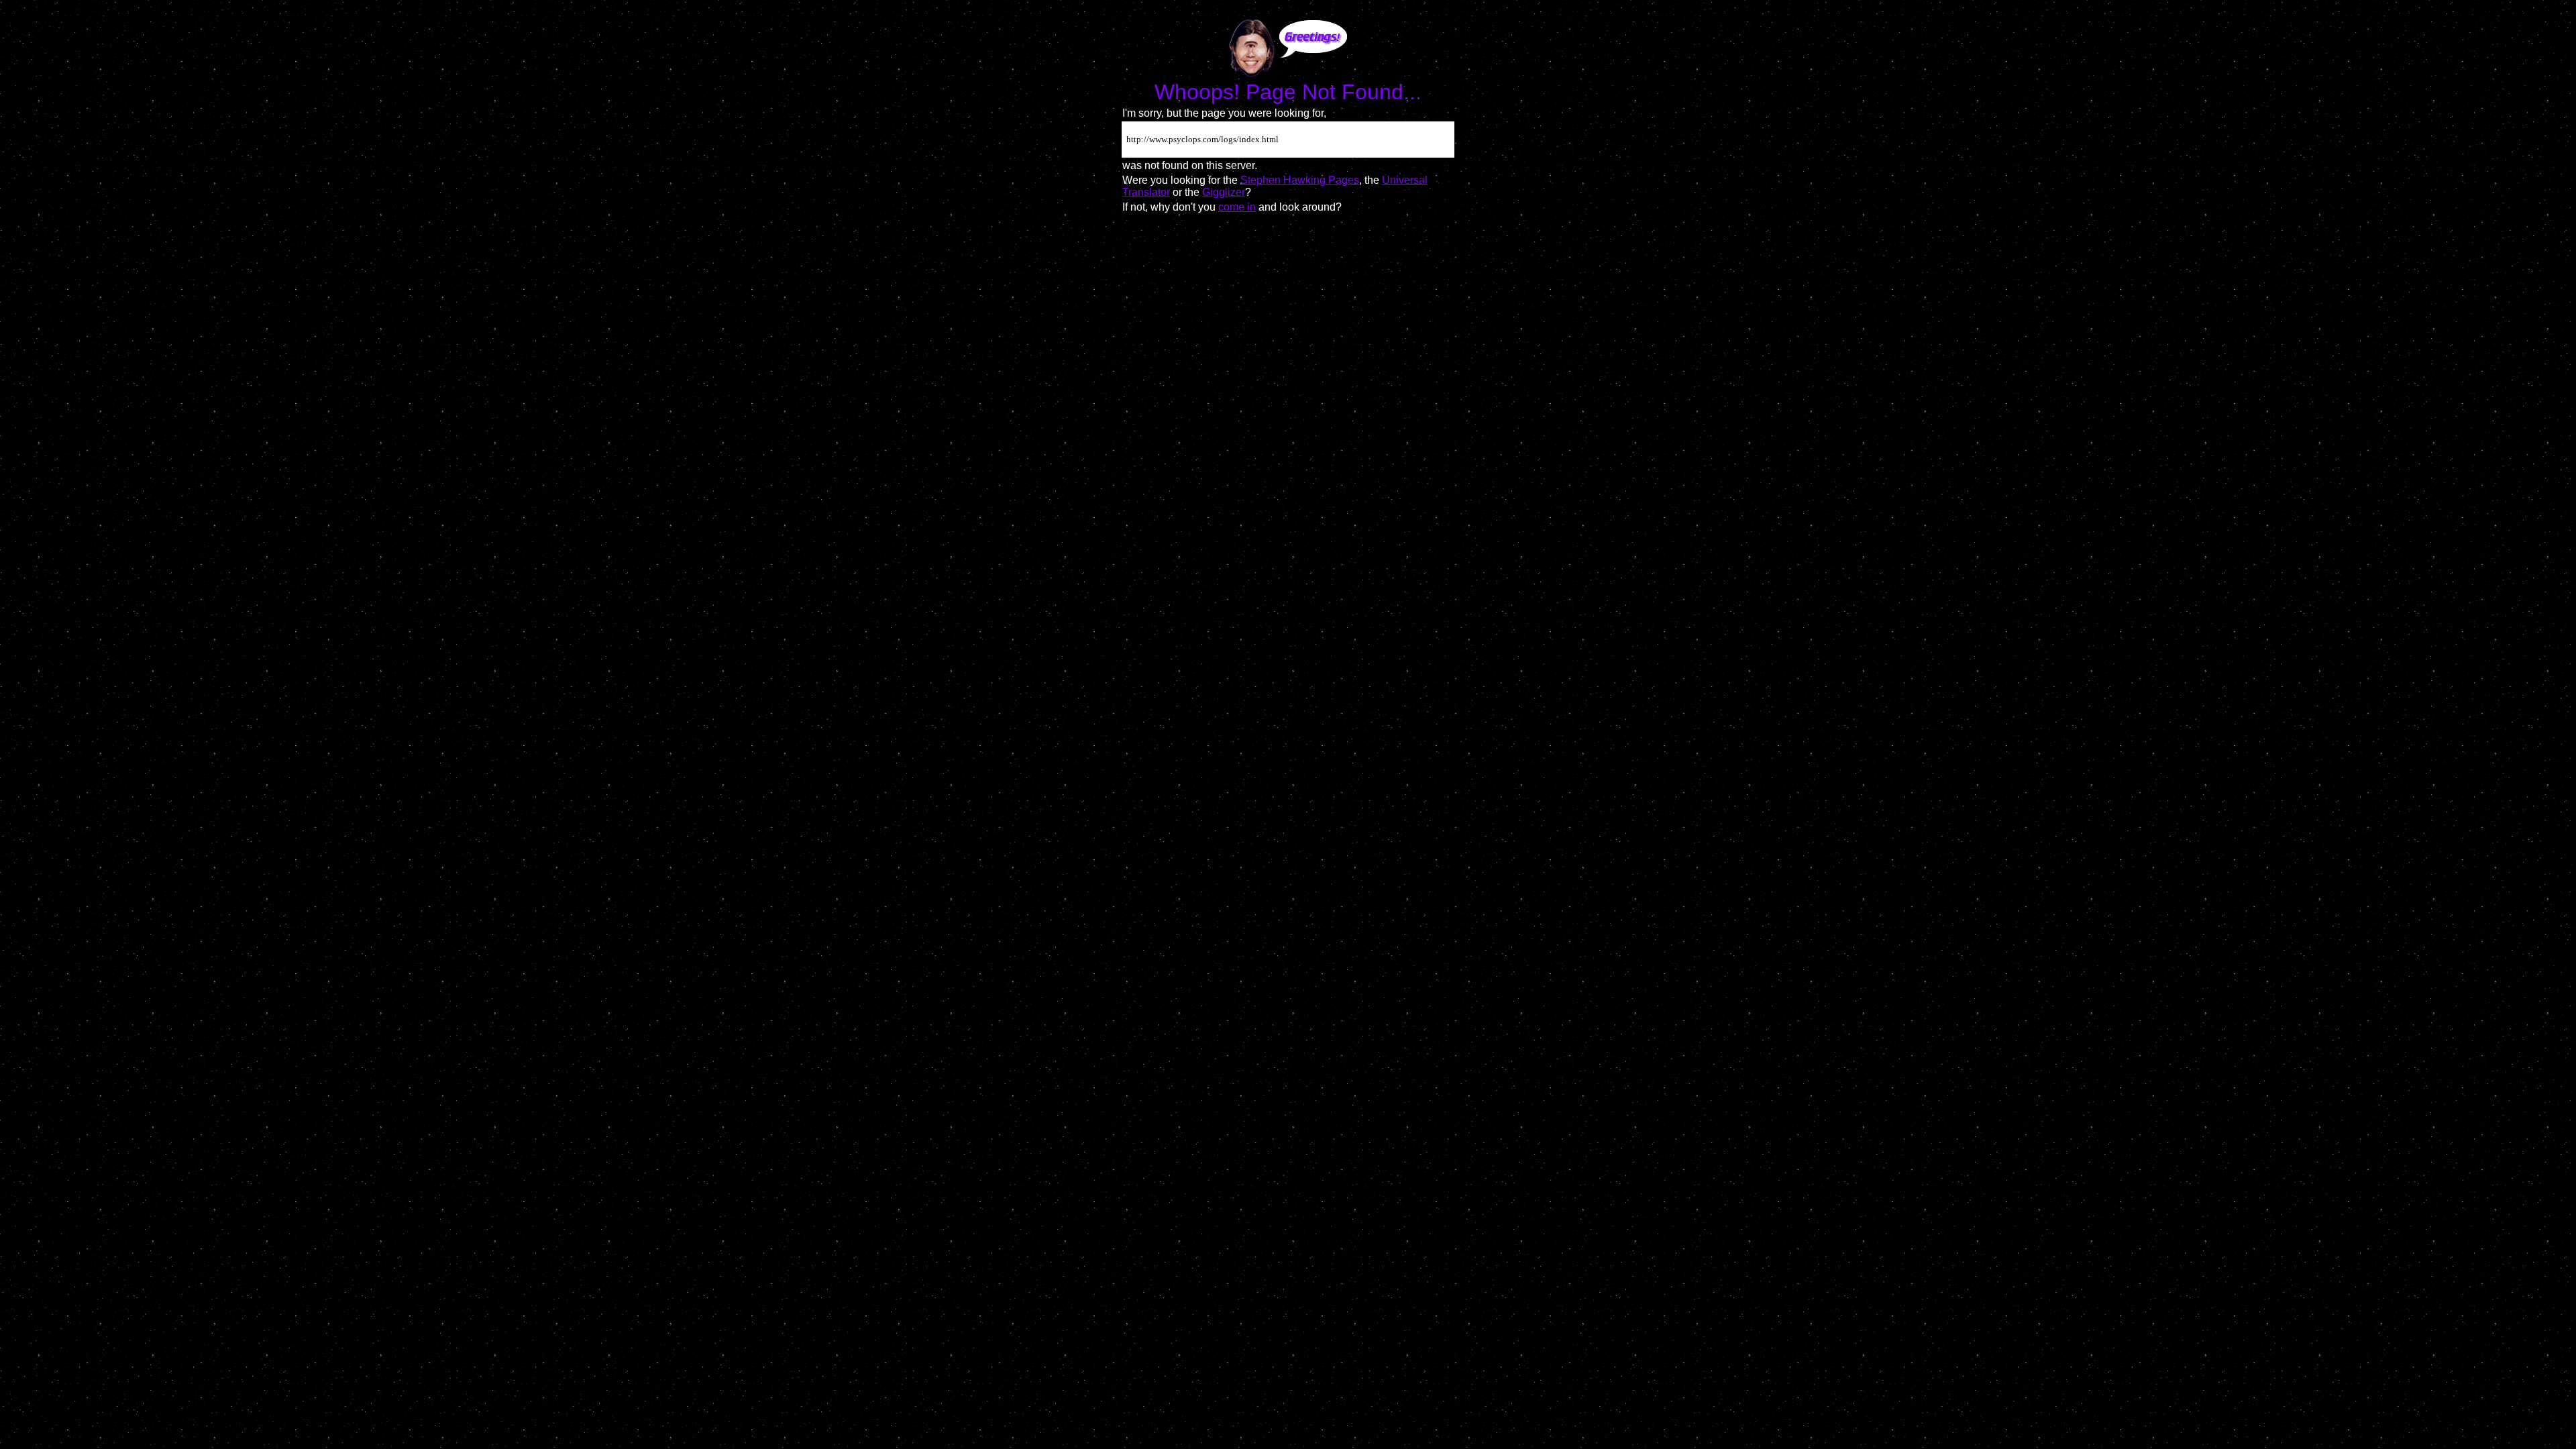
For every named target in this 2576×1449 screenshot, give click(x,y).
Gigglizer (1224, 192)
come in (1237, 207)
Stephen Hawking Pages (1300, 180)
